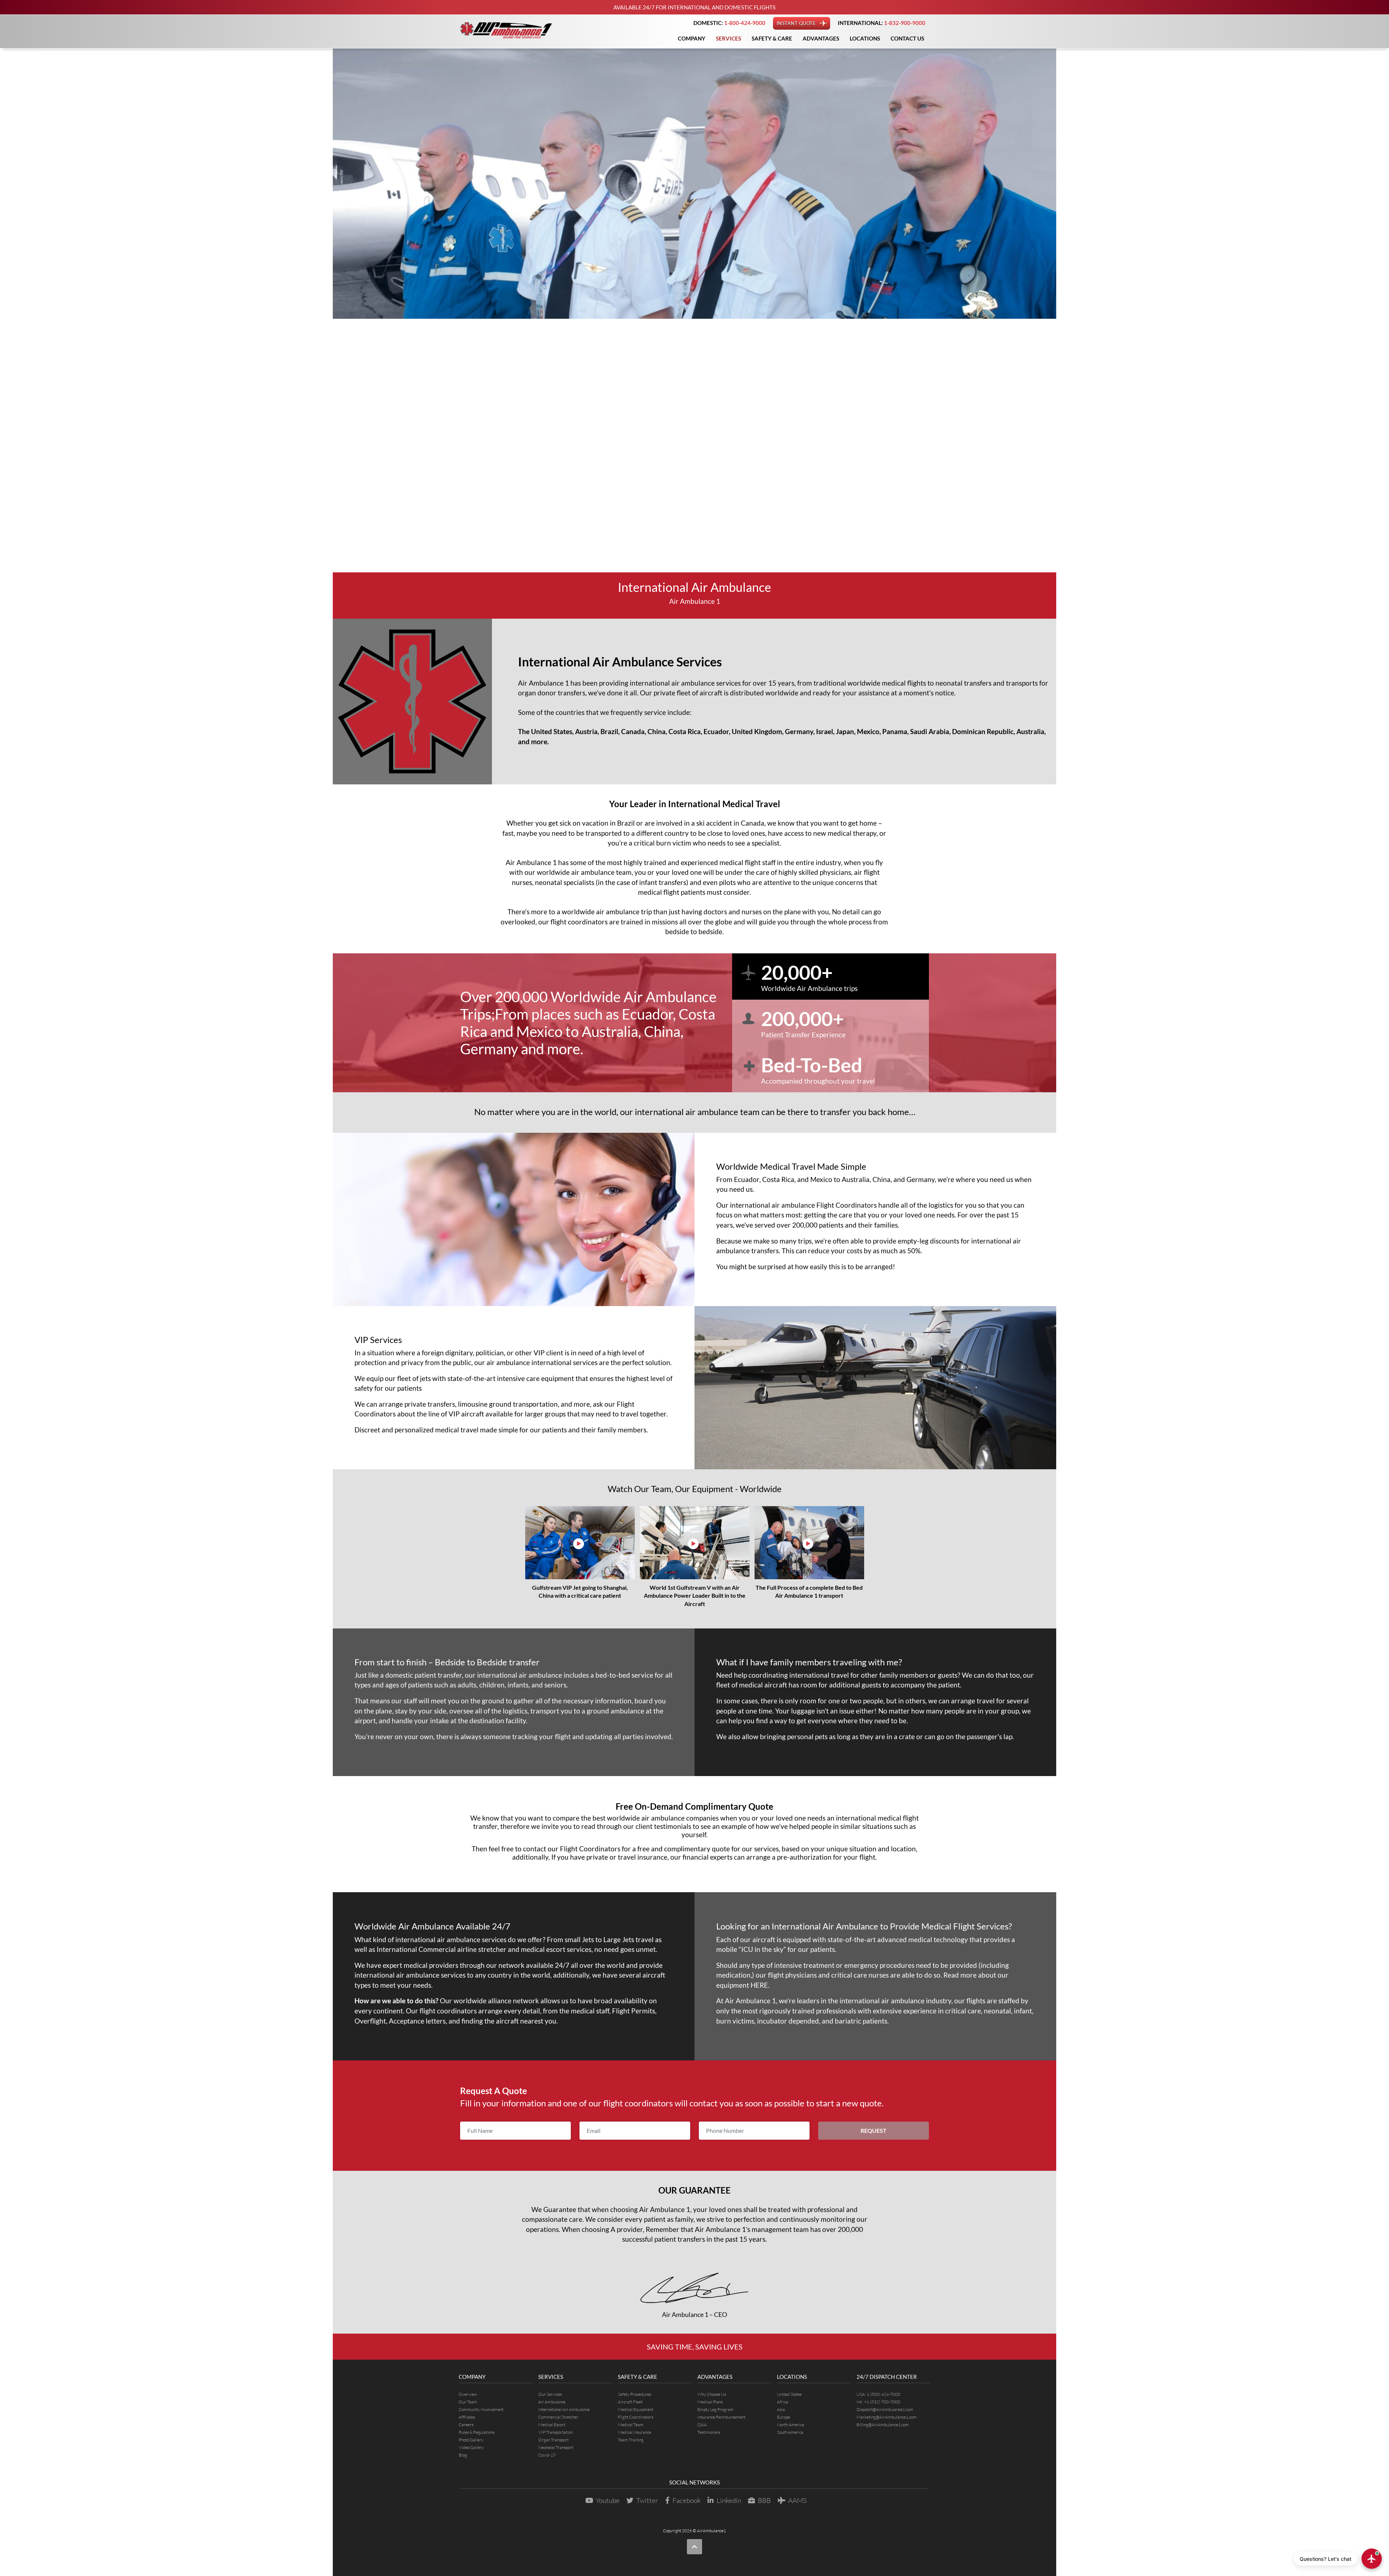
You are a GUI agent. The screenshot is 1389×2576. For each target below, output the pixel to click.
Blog (463, 2455)
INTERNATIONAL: (882, 23)
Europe (783, 2417)
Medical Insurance (634, 2432)
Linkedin (729, 2500)
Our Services (550, 2394)
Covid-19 (547, 2455)
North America (791, 2425)
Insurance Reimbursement (721, 2417)
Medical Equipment (636, 2409)
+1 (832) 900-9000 (882, 2402)
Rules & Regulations (477, 2432)
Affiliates (467, 2417)
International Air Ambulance (564, 2409)
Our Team (468, 2402)
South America (790, 2432)
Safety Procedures (634, 2394)
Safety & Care (772, 38)
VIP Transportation (555, 2432)
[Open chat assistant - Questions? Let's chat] (1372, 2559)
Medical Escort (552, 2425)
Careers (466, 2425)
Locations (865, 38)
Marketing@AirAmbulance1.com (887, 2417)
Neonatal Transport (556, 2447)
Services (729, 38)
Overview (468, 2394)
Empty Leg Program (715, 2409)
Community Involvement (481, 2409)
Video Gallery (471, 2447)
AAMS (797, 2500)
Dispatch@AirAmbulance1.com (885, 2409)
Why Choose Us (712, 2394)
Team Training (631, 2440)
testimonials (673, 1826)
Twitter (647, 2500)
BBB (764, 2500)
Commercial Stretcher (558, 2417)
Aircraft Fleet (630, 2402)
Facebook (687, 2500)
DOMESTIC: (729, 23)
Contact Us (907, 38)
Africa (783, 2402)
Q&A (702, 2425)
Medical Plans (710, 2402)
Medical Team (631, 2425)
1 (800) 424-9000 (883, 2394)
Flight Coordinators (847, 1205)
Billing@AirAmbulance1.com (883, 2425)
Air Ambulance (552, 2402)
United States (789, 2394)
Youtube (608, 2500)
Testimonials (709, 2432)
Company (692, 38)
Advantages (821, 38)
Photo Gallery (471, 2440)
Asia (781, 2409)
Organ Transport (553, 2440)
